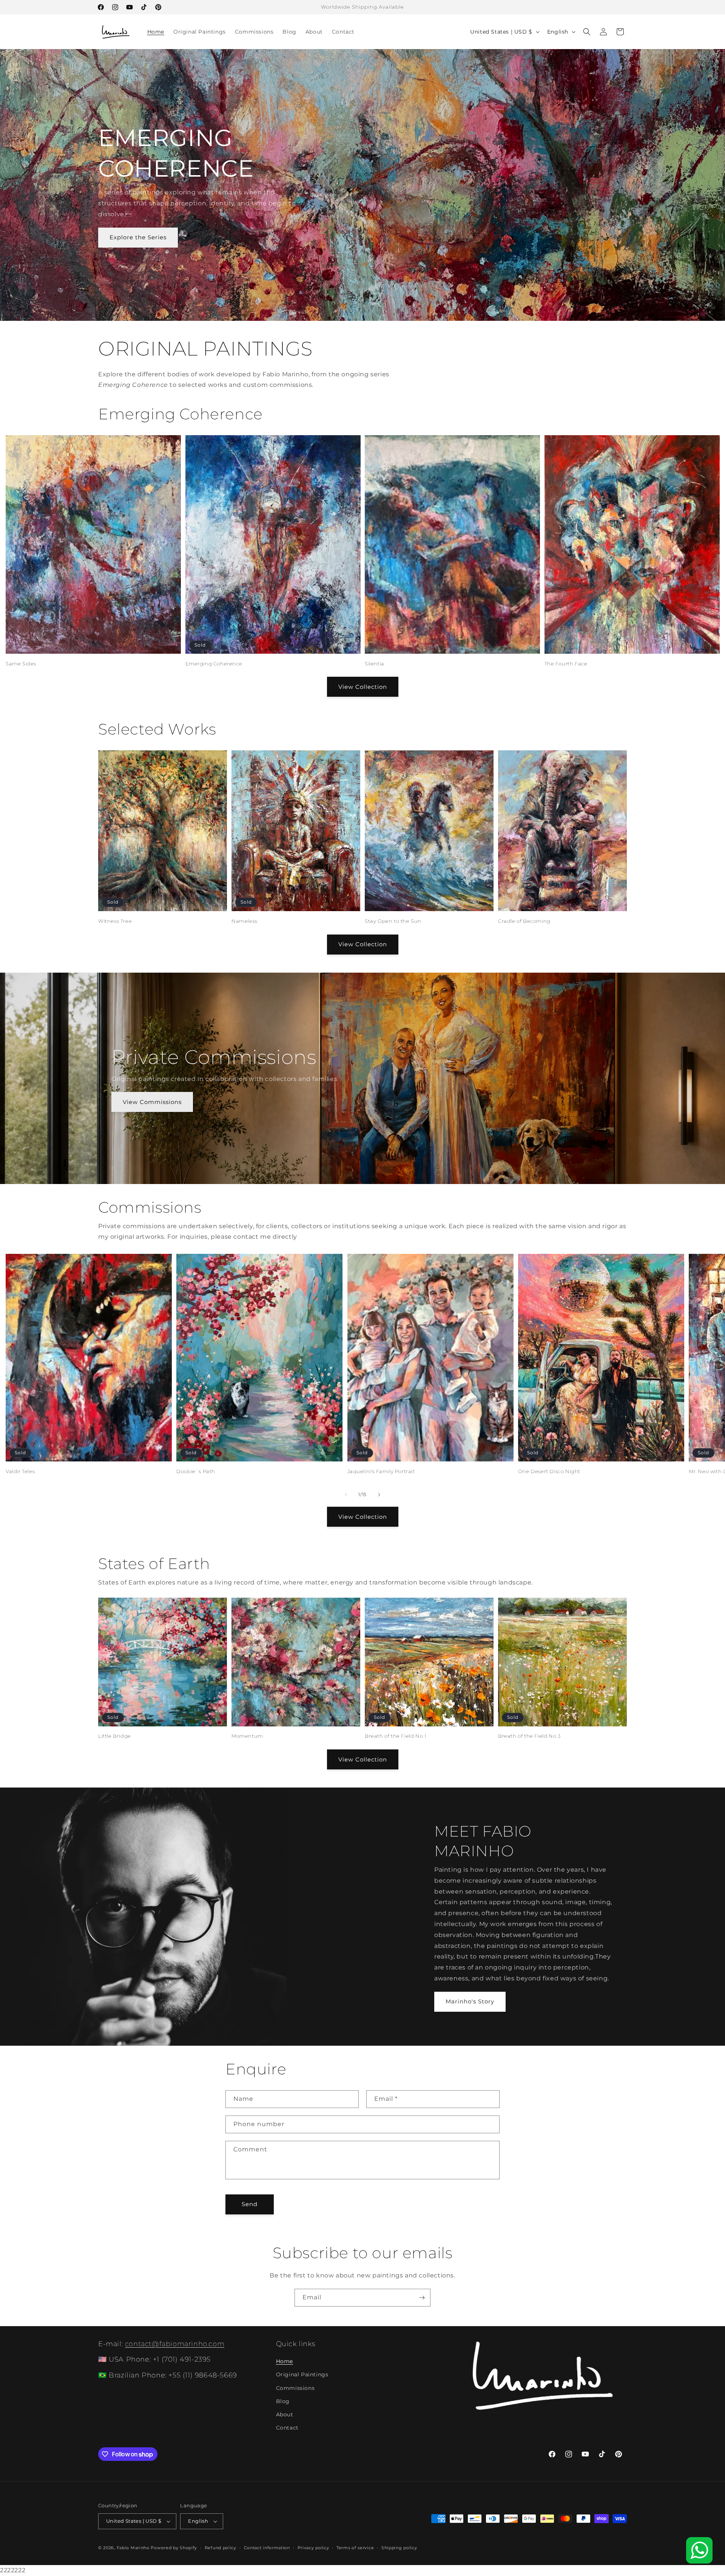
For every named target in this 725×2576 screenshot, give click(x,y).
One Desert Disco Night (549, 1471)
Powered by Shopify (174, 2548)
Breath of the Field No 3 (529, 1736)
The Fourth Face (566, 664)
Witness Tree (115, 921)
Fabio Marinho (133, 2548)
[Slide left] (346, 1495)
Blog (283, 2401)
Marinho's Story (470, 2001)
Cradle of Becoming (524, 921)
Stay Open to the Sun (393, 921)
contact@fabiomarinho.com (175, 2344)
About (285, 2414)
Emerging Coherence (214, 664)
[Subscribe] (422, 2298)
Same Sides (21, 664)
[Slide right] (379, 1495)
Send (250, 2204)
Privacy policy (313, 2548)
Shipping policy (399, 2548)
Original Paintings (302, 2374)
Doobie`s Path (196, 1471)
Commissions (295, 2388)
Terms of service (355, 2548)
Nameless (244, 921)
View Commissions (152, 1102)
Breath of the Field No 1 (396, 1736)
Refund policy (221, 2548)
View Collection (363, 687)
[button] (587, 32)
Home (285, 2361)
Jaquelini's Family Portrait (381, 1471)
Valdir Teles (20, 1471)
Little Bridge (115, 1736)
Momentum (247, 1736)
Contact (287, 2428)
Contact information (267, 2548)
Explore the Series (138, 237)
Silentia (375, 664)
